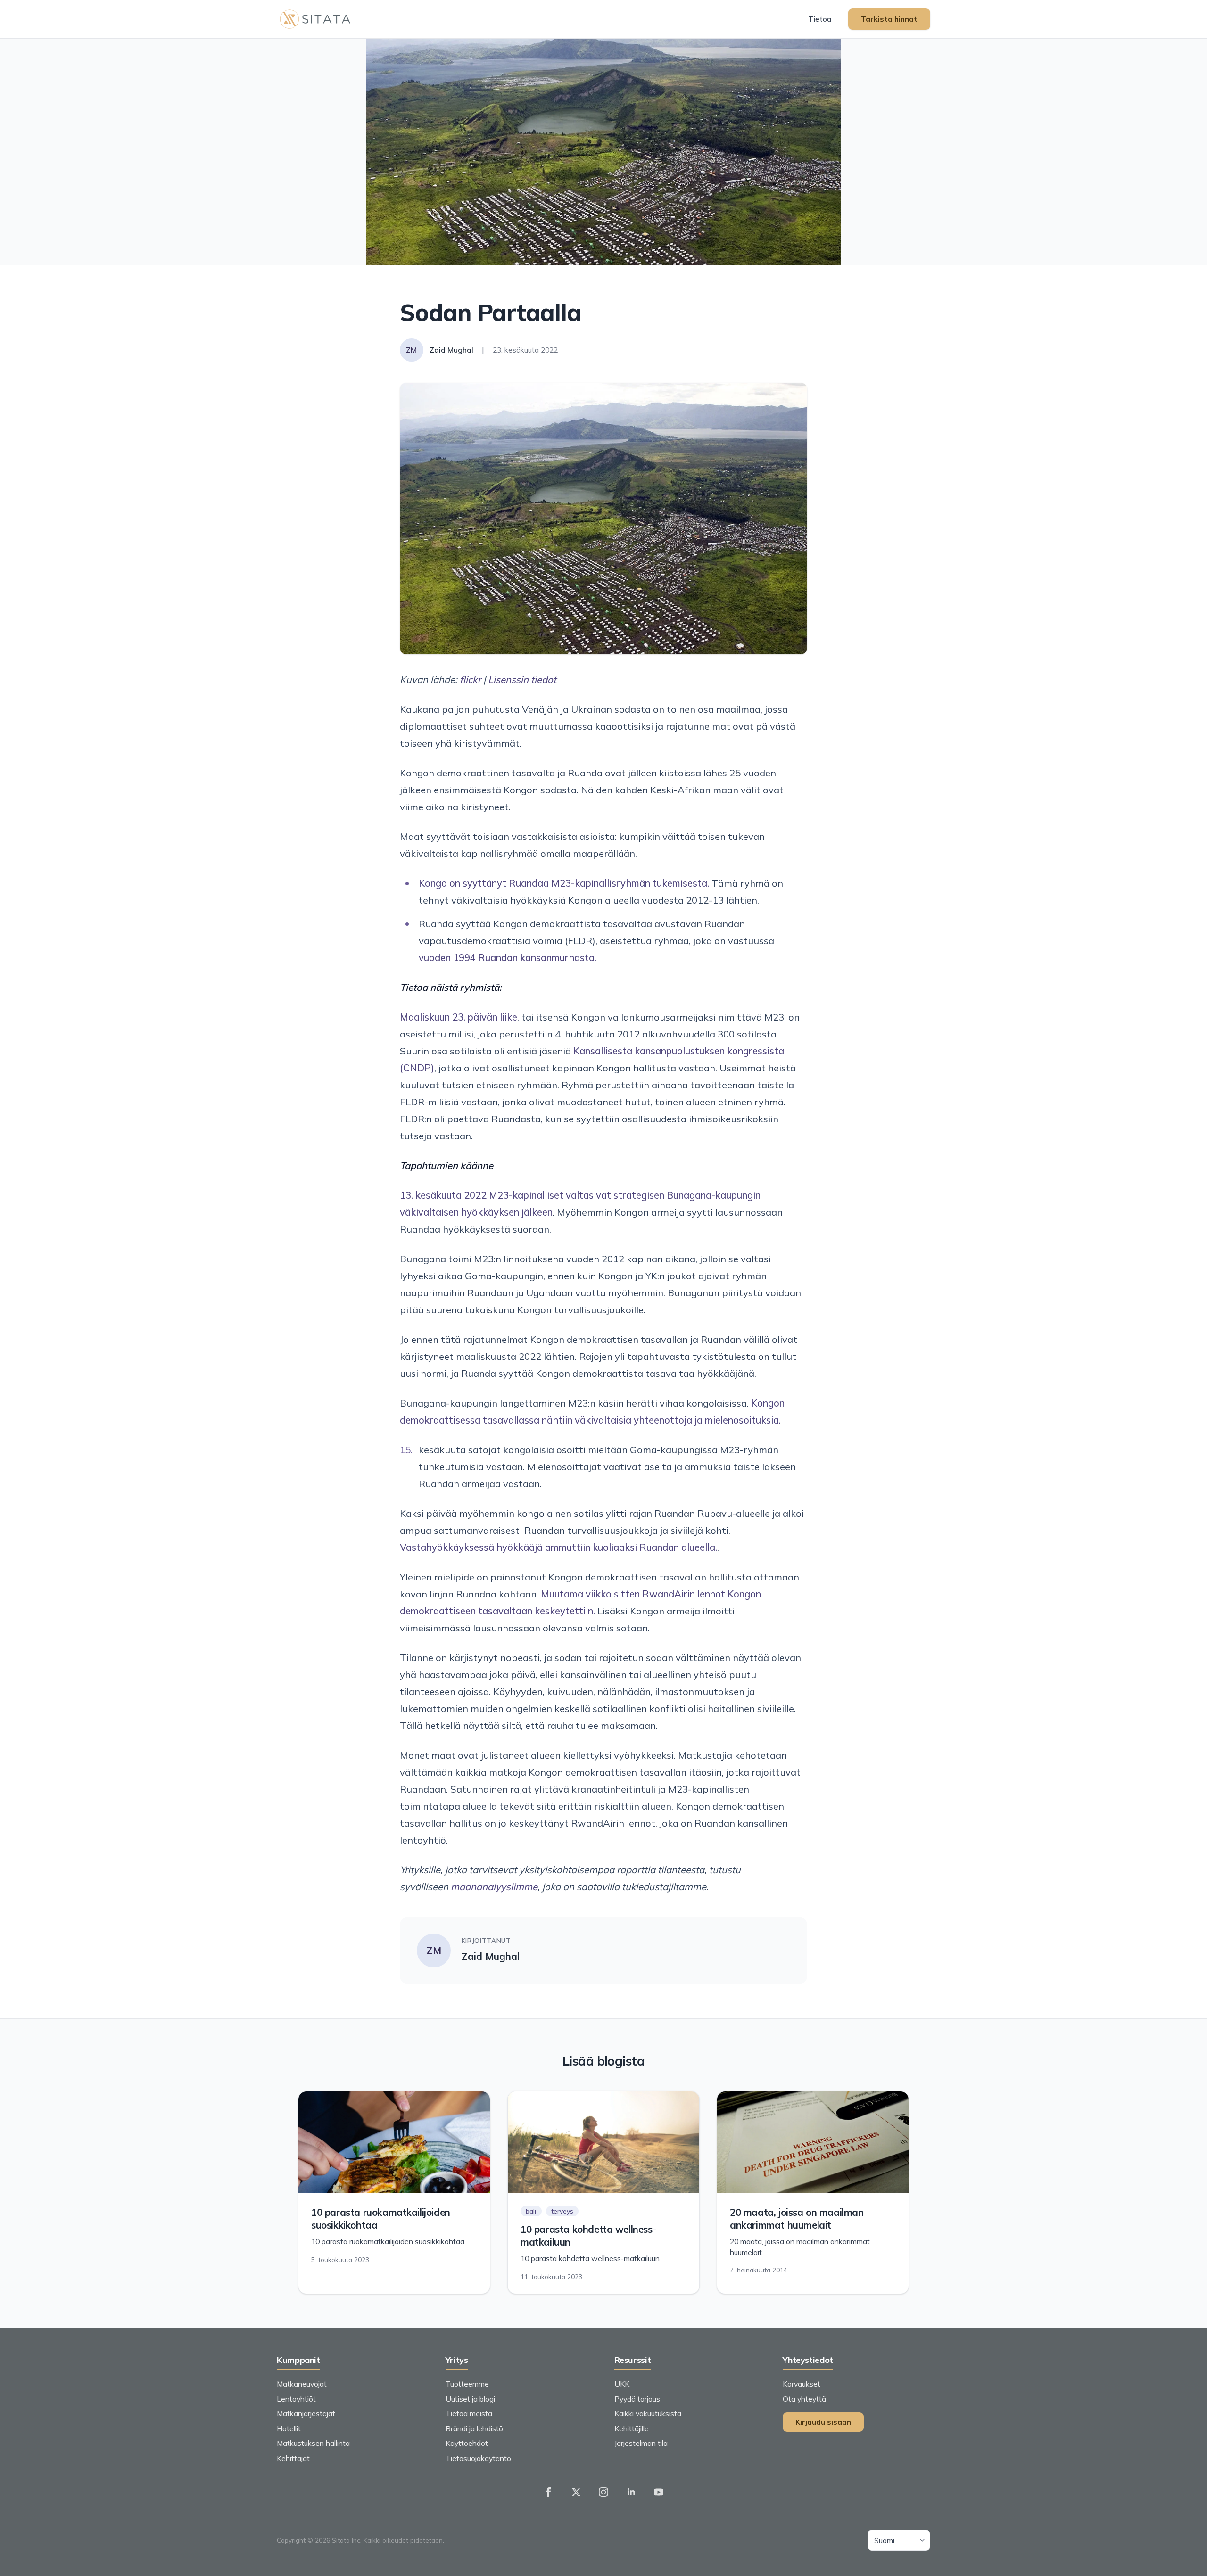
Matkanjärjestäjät (306, 2413)
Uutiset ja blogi (470, 2399)
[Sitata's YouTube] (659, 2492)
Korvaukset (802, 2384)
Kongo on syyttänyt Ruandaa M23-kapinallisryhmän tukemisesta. (564, 883)
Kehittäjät (293, 2458)
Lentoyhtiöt (296, 2399)
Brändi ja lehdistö (474, 2428)
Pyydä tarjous (637, 2399)
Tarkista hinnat (889, 19)
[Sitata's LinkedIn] (631, 2492)
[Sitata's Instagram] (603, 2492)
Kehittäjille (632, 2428)
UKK (622, 2384)
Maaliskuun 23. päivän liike (459, 1017)
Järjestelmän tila (641, 2443)
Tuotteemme (467, 2384)
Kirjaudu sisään (823, 2422)
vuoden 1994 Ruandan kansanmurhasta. (508, 958)
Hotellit (289, 2428)
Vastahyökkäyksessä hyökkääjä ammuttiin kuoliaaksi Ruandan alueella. (558, 1547)
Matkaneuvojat (302, 2384)
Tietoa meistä (469, 2413)
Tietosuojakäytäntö (478, 2458)
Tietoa (820, 19)
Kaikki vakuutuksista (648, 2413)
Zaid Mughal (491, 1956)
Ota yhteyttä (804, 2399)
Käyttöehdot (467, 2443)
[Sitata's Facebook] (548, 2492)
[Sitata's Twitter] (576, 2492)
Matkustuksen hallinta (313, 2443)
